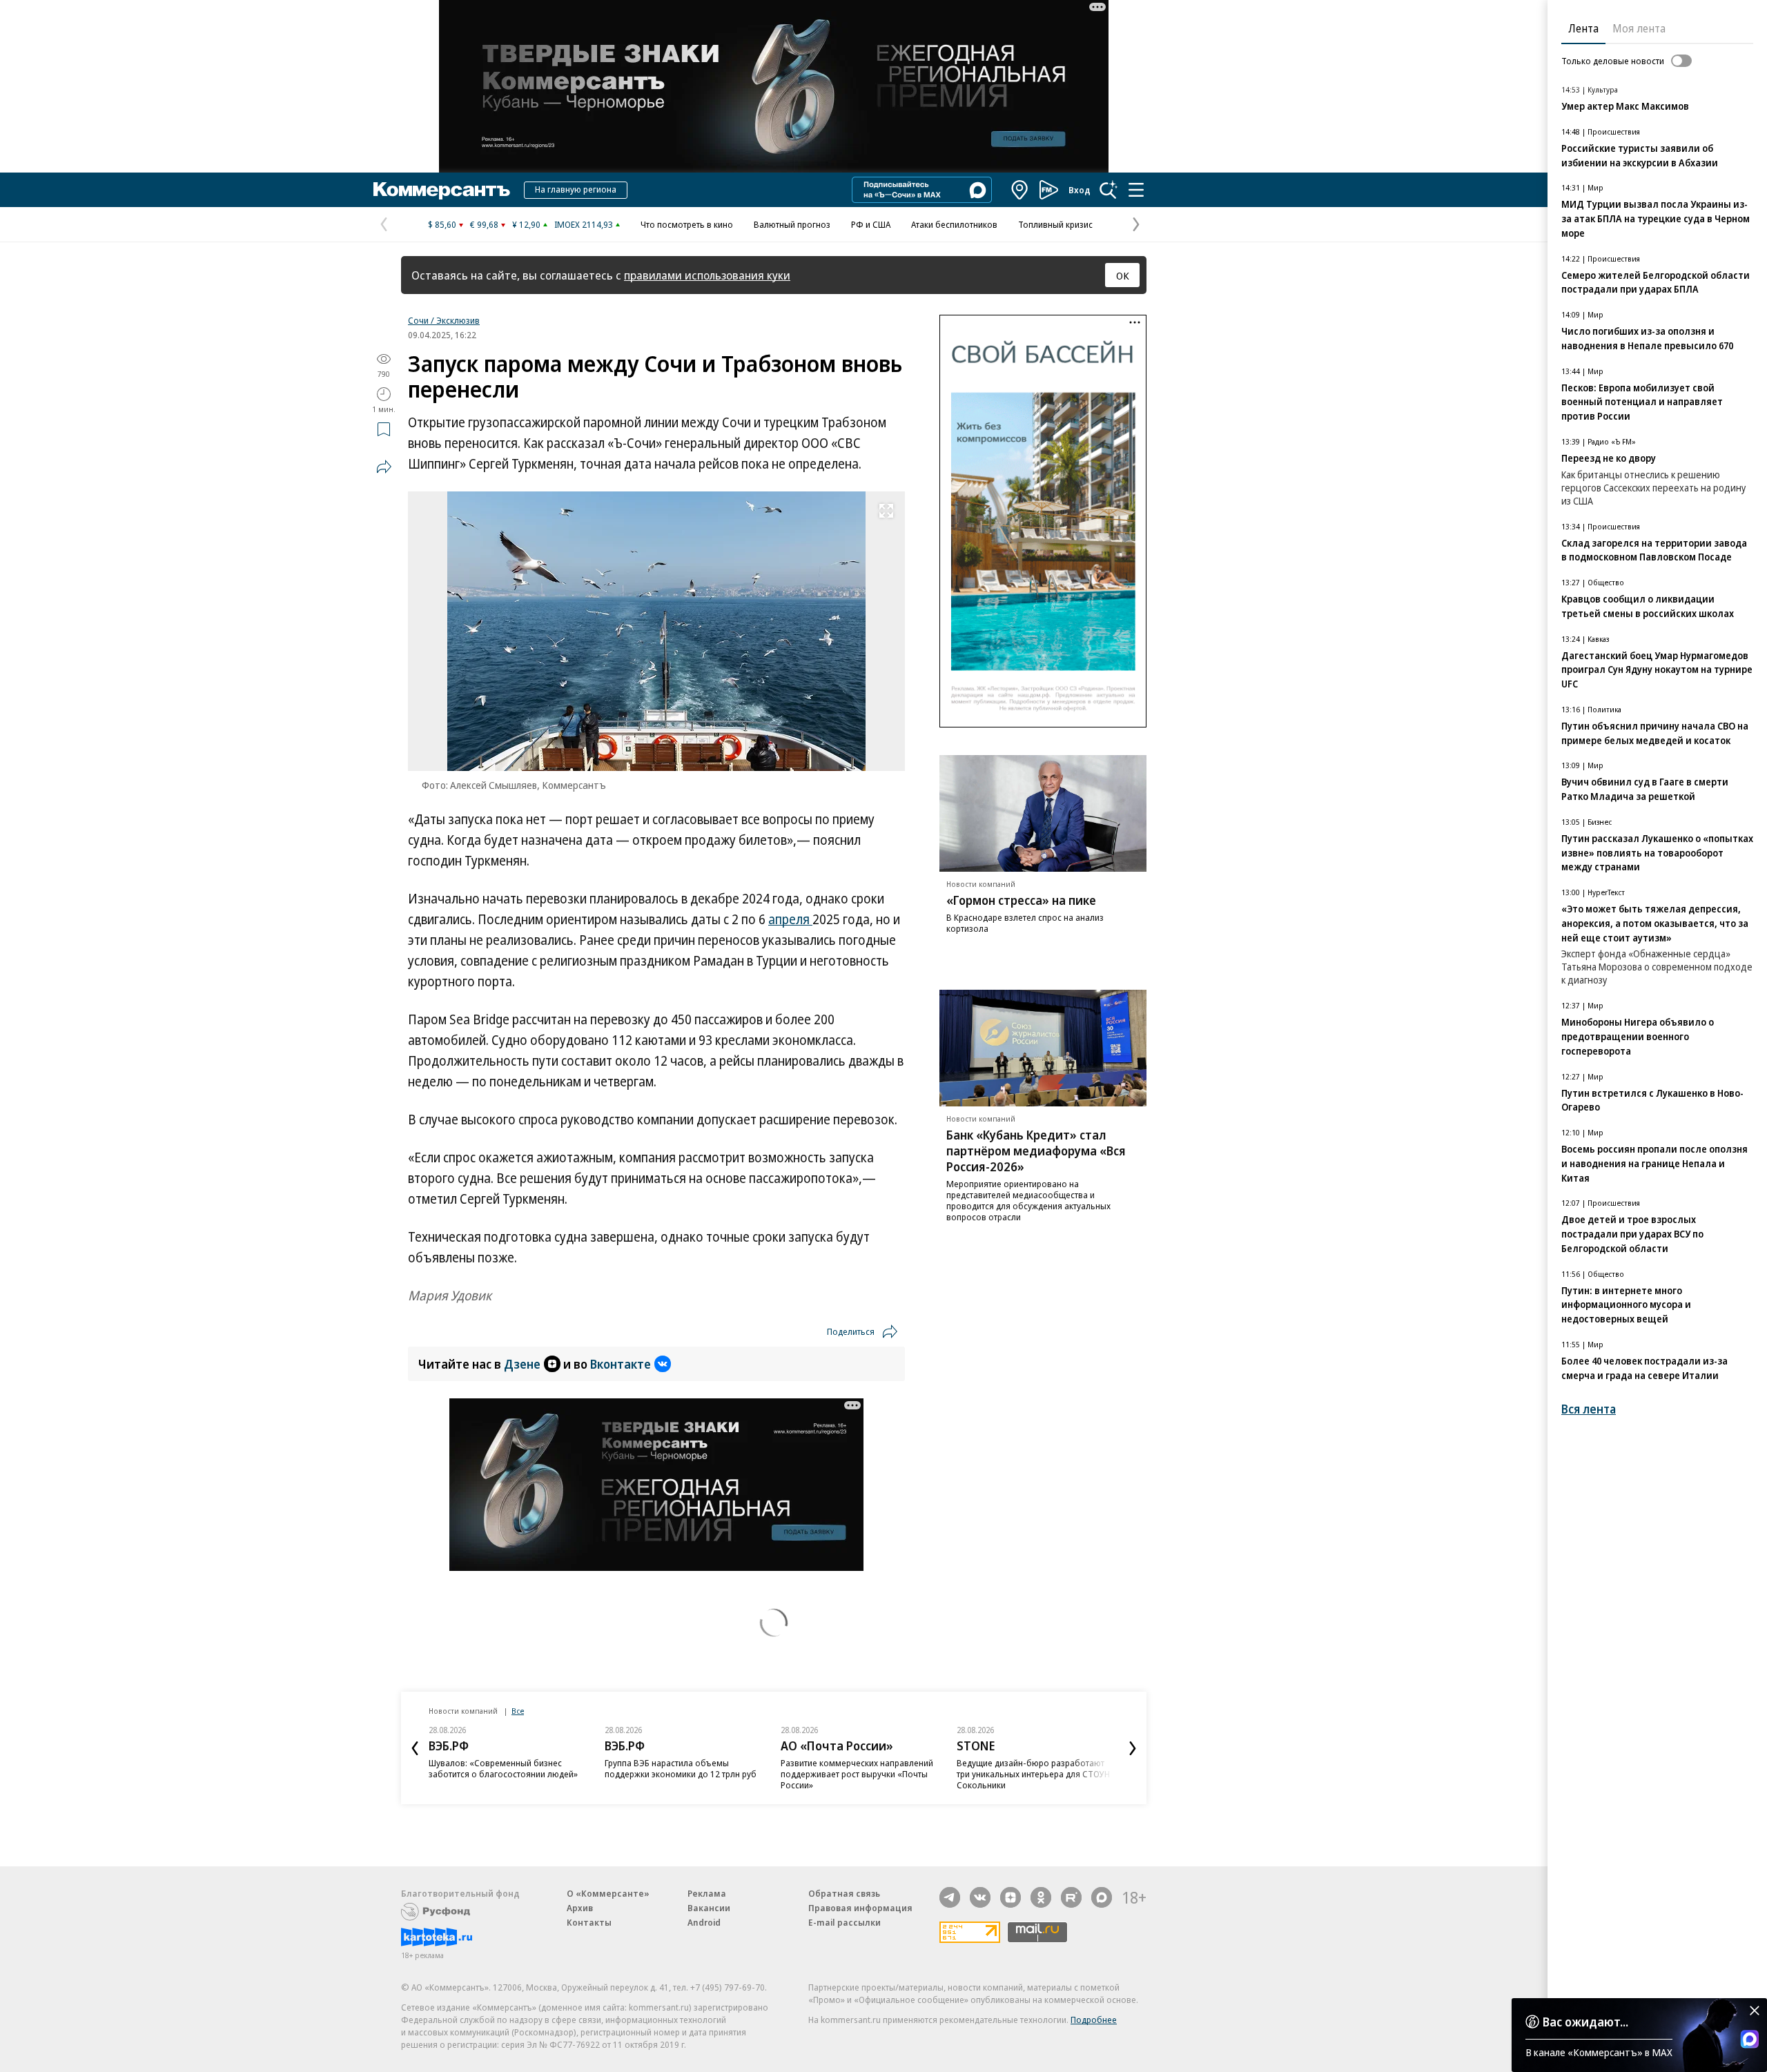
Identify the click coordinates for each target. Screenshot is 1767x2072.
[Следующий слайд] (1133, 1748)
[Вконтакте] (980, 1897)
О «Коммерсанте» (608, 1893)
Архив (580, 1908)
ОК (1123, 275)
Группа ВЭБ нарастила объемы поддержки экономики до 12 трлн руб (681, 1768)
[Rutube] (1071, 1897)
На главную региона (576, 189)
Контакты (589, 1922)
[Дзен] (1011, 1897)
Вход (1080, 190)
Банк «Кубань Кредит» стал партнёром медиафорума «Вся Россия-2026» (1036, 1151)
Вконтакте (621, 1364)
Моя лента (1639, 28)
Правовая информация (860, 1908)
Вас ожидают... (1585, 2022)
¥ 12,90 (526, 224)
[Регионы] (1020, 190)
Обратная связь (844, 1893)
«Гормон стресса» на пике (1021, 900)
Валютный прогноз (792, 224)
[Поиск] (1109, 190)
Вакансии (709, 1908)
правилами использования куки (707, 275)
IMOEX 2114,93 (584, 224)
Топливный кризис (1055, 224)
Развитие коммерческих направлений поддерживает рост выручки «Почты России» (857, 1774)
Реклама (707, 1893)
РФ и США (871, 224)
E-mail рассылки (845, 1922)
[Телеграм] (950, 1897)
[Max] (1102, 1897)
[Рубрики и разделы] (1136, 190)
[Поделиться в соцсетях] (384, 467)
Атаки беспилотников (954, 224)
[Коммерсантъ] (442, 190)
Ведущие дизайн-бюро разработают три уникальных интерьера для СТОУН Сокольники (1033, 1774)
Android (704, 1922)
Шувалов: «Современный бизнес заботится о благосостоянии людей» (503, 1768)
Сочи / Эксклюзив (444, 320)
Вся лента (1589, 1409)
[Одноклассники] (1041, 1897)
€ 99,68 (484, 224)
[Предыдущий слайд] (415, 1748)
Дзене (522, 1364)
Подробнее (1094, 2020)
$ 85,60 (442, 224)
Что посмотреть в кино (687, 224)
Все (518, 1711)
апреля (790, 919)
